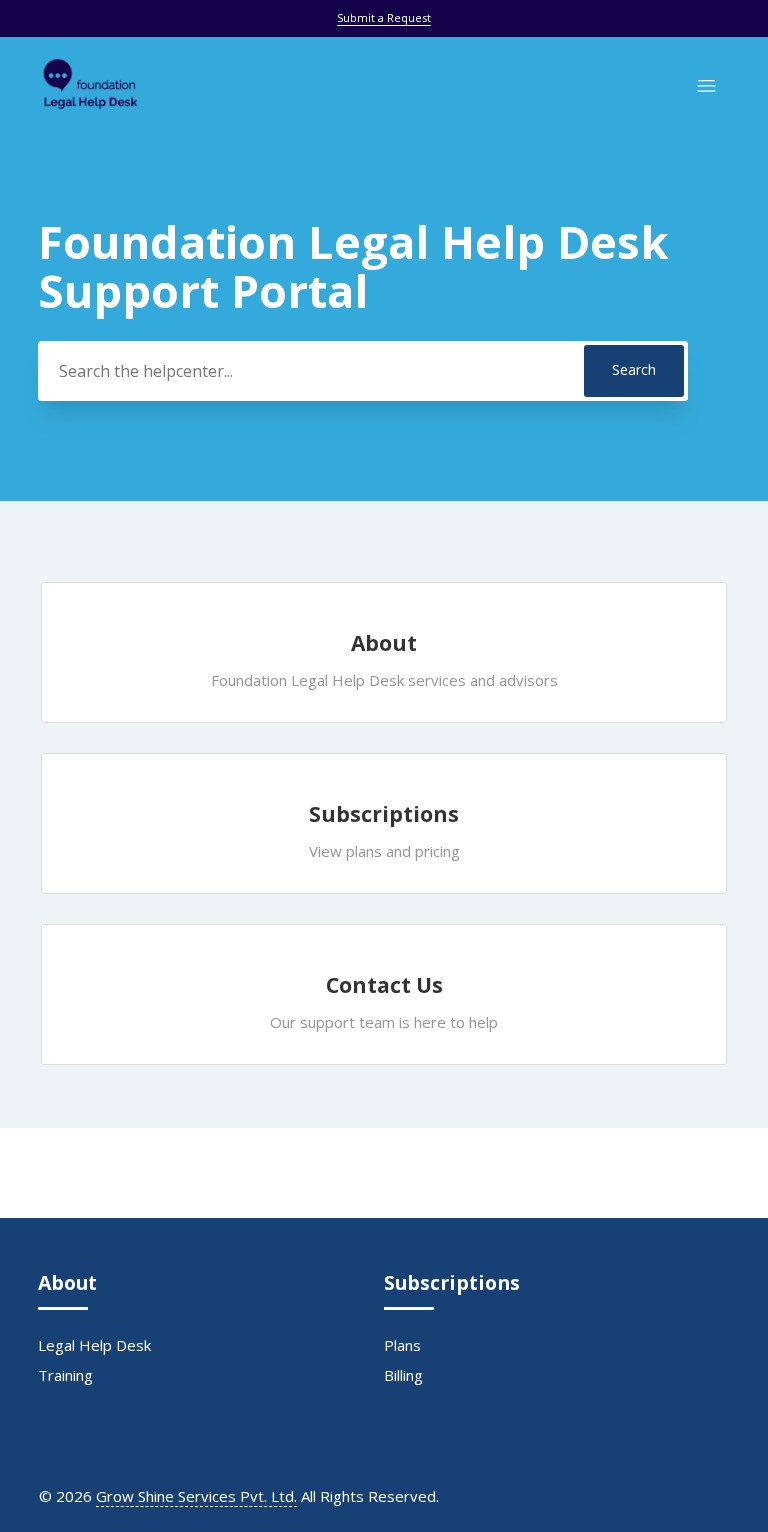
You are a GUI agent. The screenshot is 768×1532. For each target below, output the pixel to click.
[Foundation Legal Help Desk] (90, 113)
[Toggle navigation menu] (706, 86)
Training (65, 1375)
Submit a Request (384, 17)
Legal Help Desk (94, 1345)
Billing (403, 1375)
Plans (402, 1345)
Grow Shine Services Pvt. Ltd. (196, 1496)
